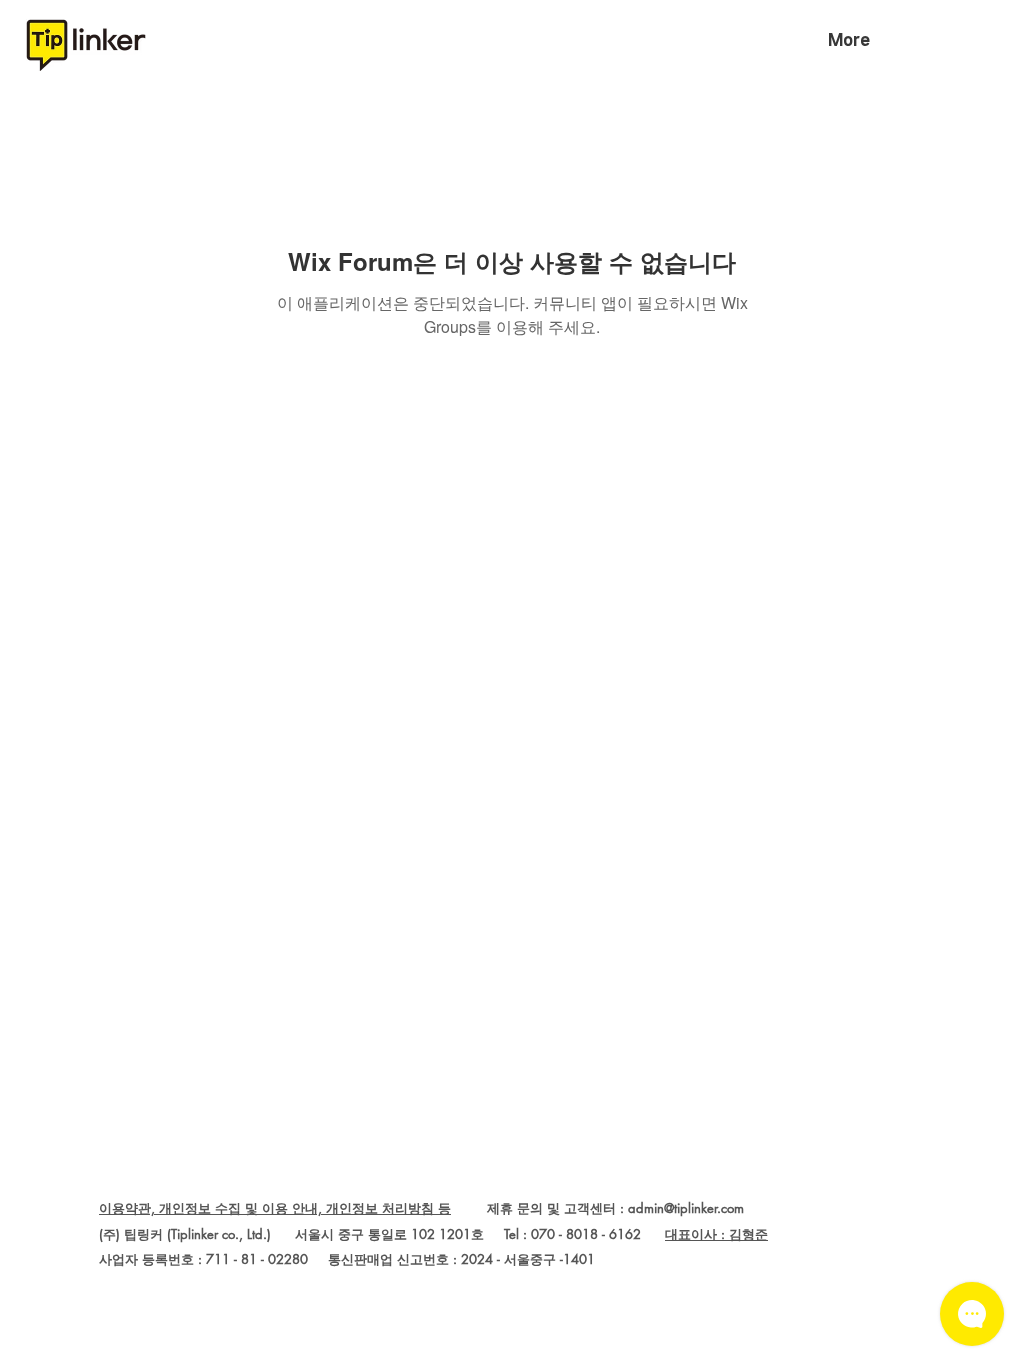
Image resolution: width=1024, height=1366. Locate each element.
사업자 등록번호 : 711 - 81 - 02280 (203, 1259)
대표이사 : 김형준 (716, 1234)
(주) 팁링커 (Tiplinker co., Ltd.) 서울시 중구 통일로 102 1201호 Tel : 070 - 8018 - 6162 (382, 1234)
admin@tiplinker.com (686, 1208)
